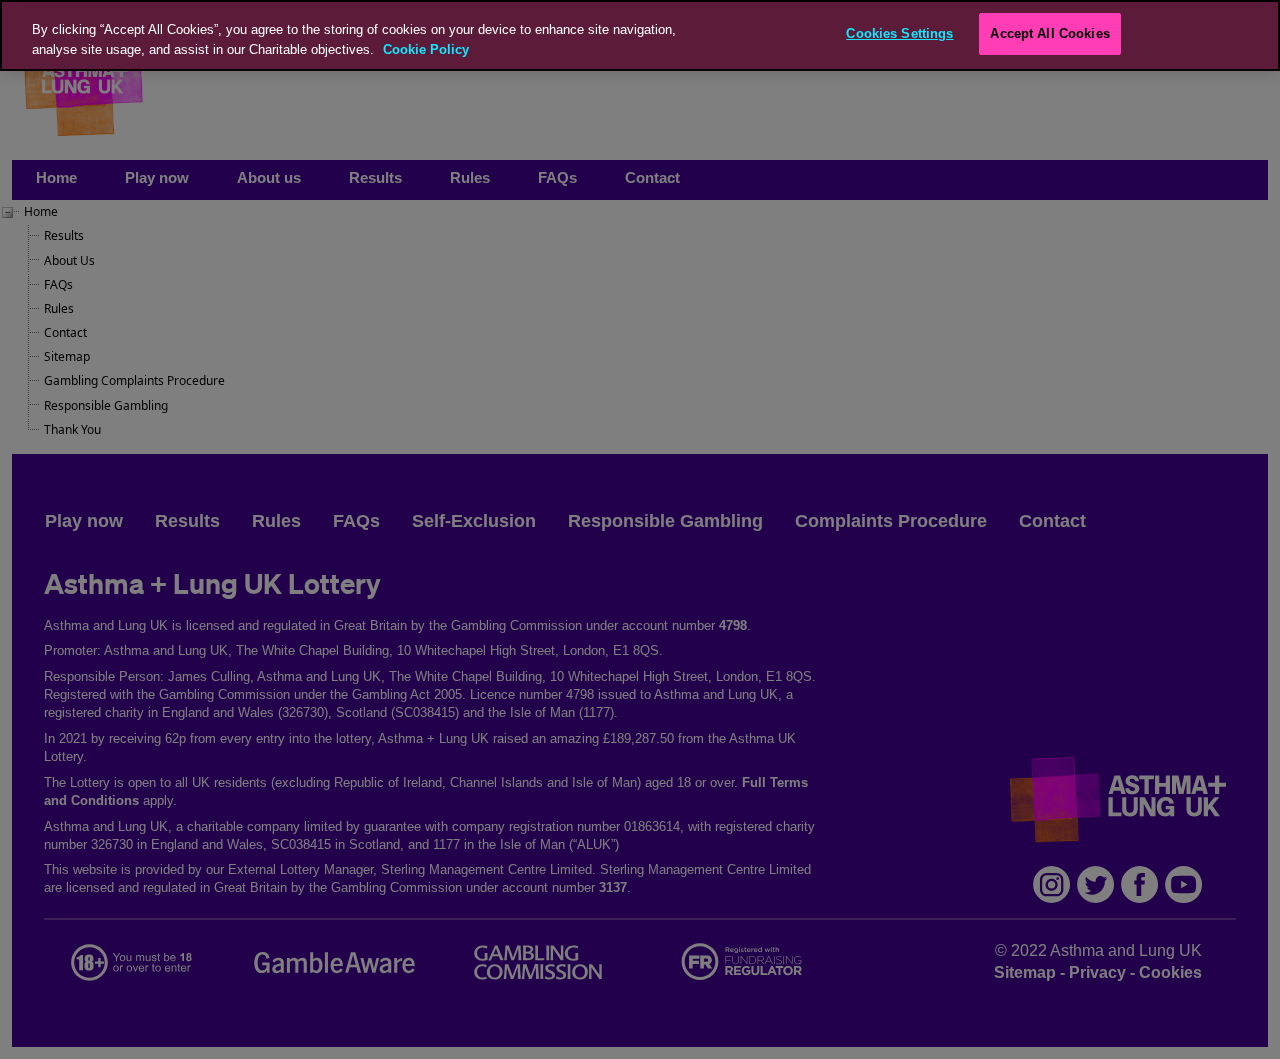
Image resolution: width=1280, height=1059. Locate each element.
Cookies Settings (899, 33)
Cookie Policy (426, 49)
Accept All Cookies (1049, 33)
